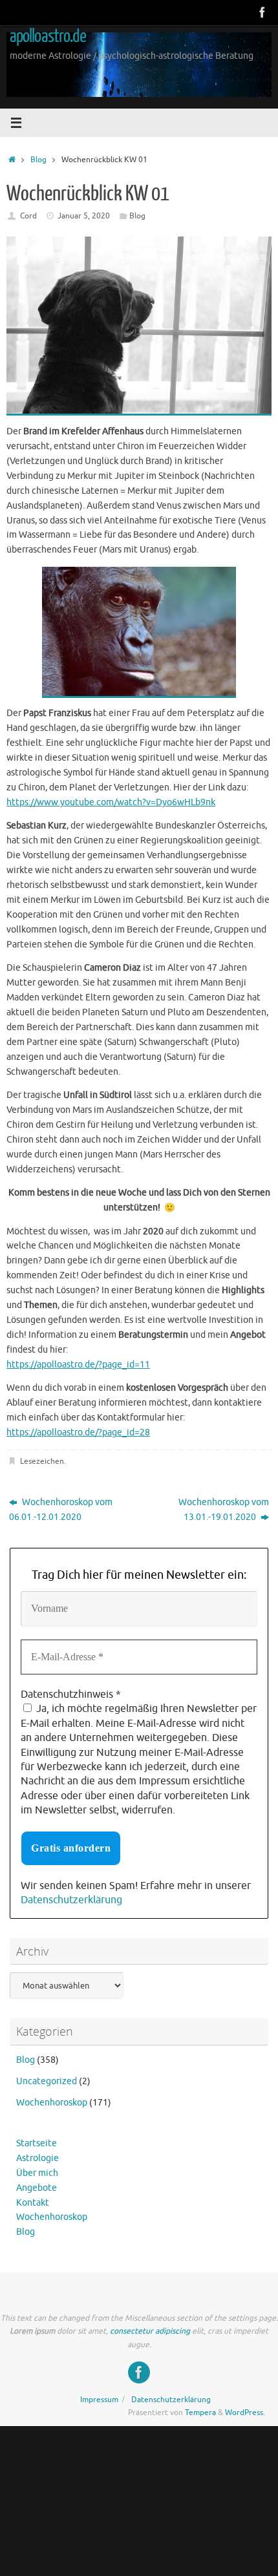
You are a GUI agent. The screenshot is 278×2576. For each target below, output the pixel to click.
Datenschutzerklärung (71, 1900)
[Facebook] (262, 12)
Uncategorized (47, 2081)
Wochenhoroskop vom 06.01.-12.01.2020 (61, 1510)
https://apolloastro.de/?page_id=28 (78, 1432)
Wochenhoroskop (52, 2103)
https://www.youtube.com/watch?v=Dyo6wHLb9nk (111, 802)
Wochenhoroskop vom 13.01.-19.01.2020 (224, 1510)
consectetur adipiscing (150, 2331)
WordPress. (245, 2412)
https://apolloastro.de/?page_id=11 (78, 1365)
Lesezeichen (42, 1461)
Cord (28, 216)
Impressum (99, 2400)
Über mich (37, 2173)
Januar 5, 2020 (84, 216)
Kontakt (33, 2203)
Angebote (37, 2188)
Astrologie (37, 2158)
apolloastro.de (48, 36)
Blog (38, 160)
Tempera (200, 2412)
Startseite (37, 2143)
